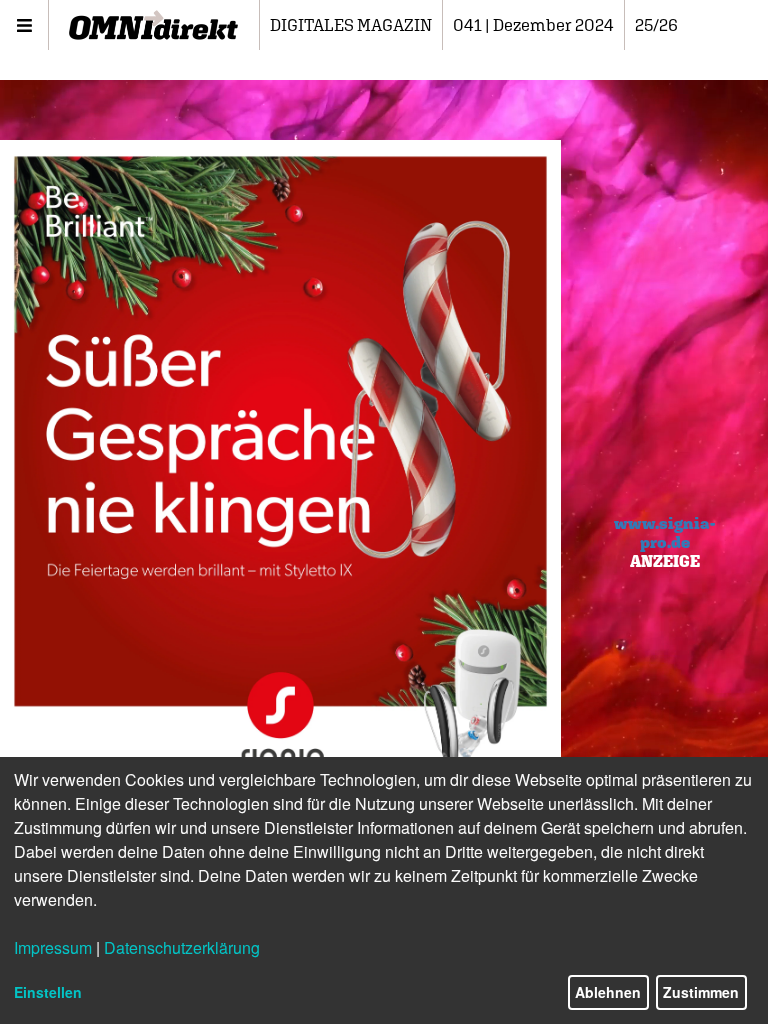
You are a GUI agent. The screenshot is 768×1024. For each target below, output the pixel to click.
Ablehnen (608, 992)
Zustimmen (701, 992)
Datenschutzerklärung (182, 947)
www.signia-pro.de (664, 532)
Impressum (53, 947)
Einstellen (48, 992)
